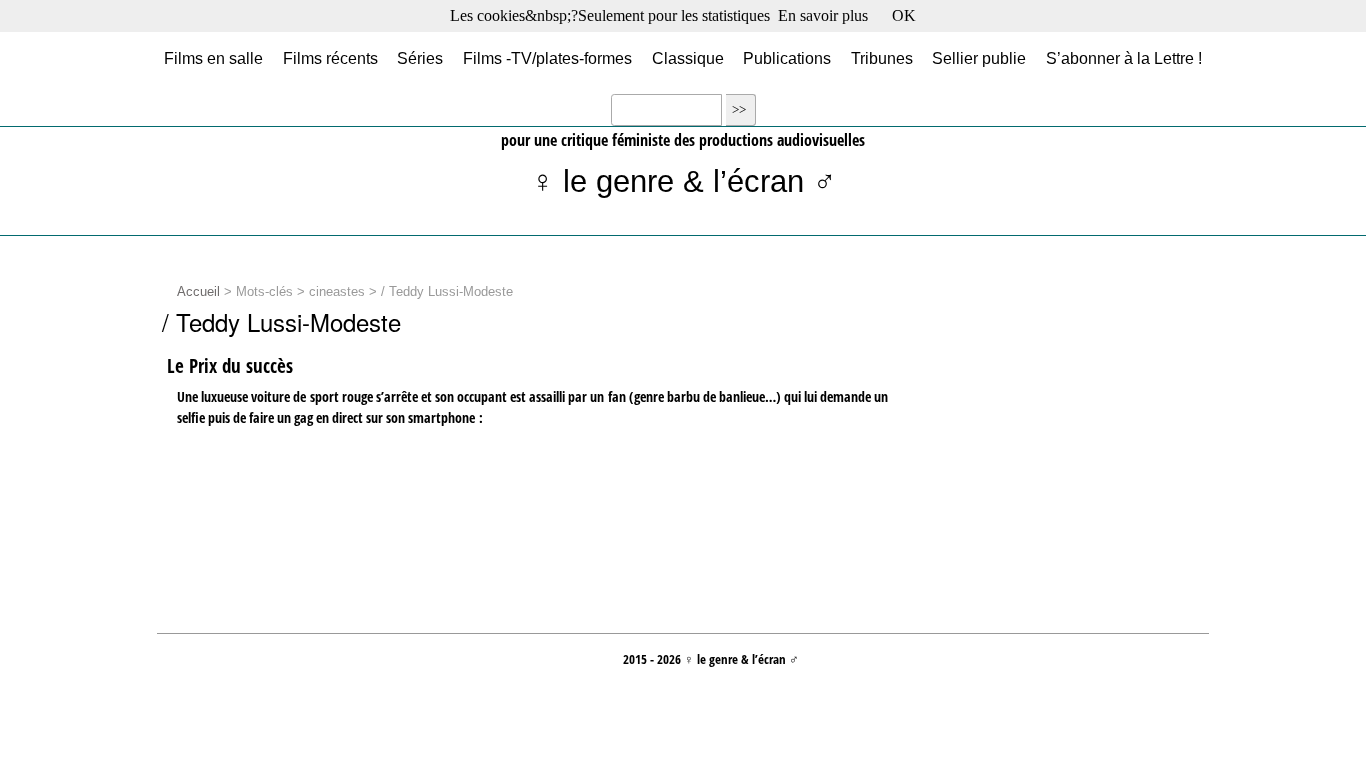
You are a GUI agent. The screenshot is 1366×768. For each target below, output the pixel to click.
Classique (688, 58)
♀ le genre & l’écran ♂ (683, 181)
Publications (787, 58)
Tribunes (882, 58)
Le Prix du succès (230, 366)
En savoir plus (823, 15)
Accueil (198, 292)
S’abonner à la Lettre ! (1124, 58)
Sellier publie (979, 58)
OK (904, 15)
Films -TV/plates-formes (547, 58)
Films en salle (213, 58)
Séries (420, 58)
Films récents (330, 58)
